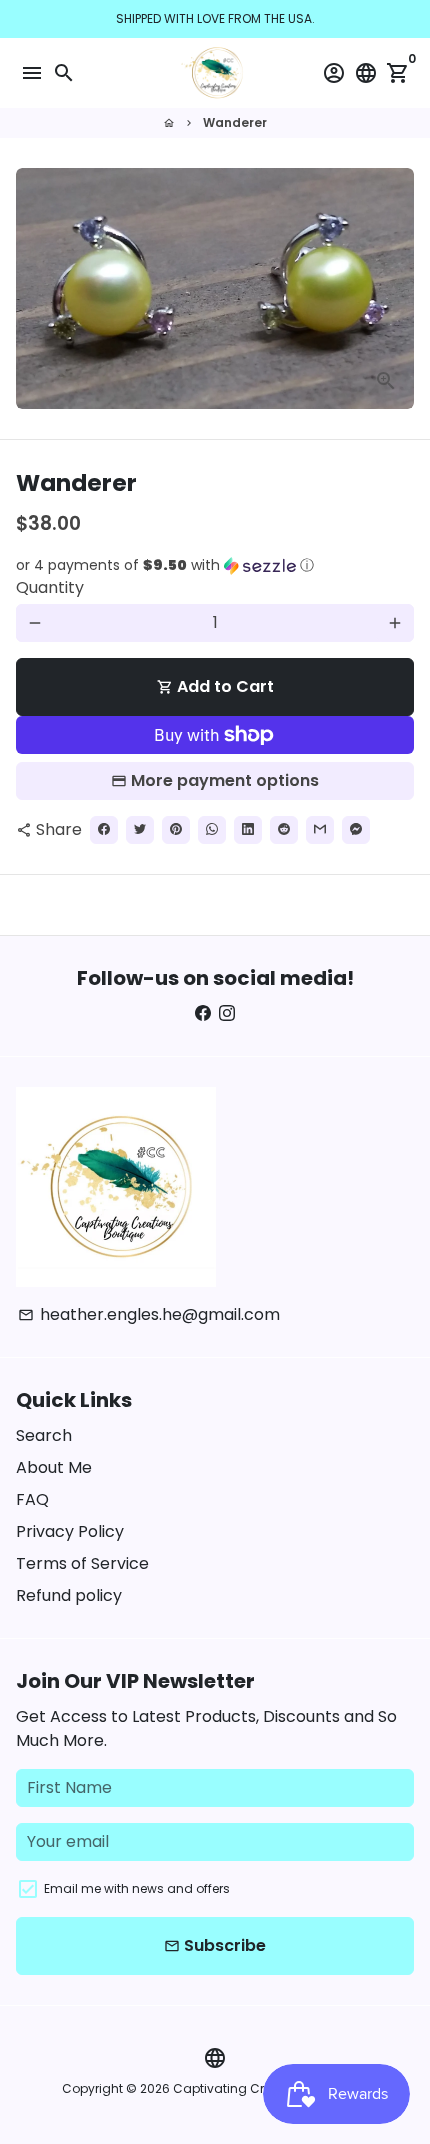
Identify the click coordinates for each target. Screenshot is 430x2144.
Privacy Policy (70, 1531)
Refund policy (69, 1595)
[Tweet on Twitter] (140, 830)
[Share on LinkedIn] (248, 830)
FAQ (32, 1499)
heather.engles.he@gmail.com (149, 1314)
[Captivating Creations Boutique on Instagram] (227, 1013)
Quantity (50, 587)
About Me (54, 1467)
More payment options (225, 780)
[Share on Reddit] (284, 830)
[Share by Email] (320, 830)
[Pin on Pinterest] (176, 830)
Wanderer (235, 122)
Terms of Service (82, 1563)
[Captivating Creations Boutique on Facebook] (203, 1013)
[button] (215, 565)
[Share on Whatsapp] (212, 830)
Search (44, 1435)
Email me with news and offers (137, 1888)
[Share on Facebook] (104, 830)
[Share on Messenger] (356, 830)
